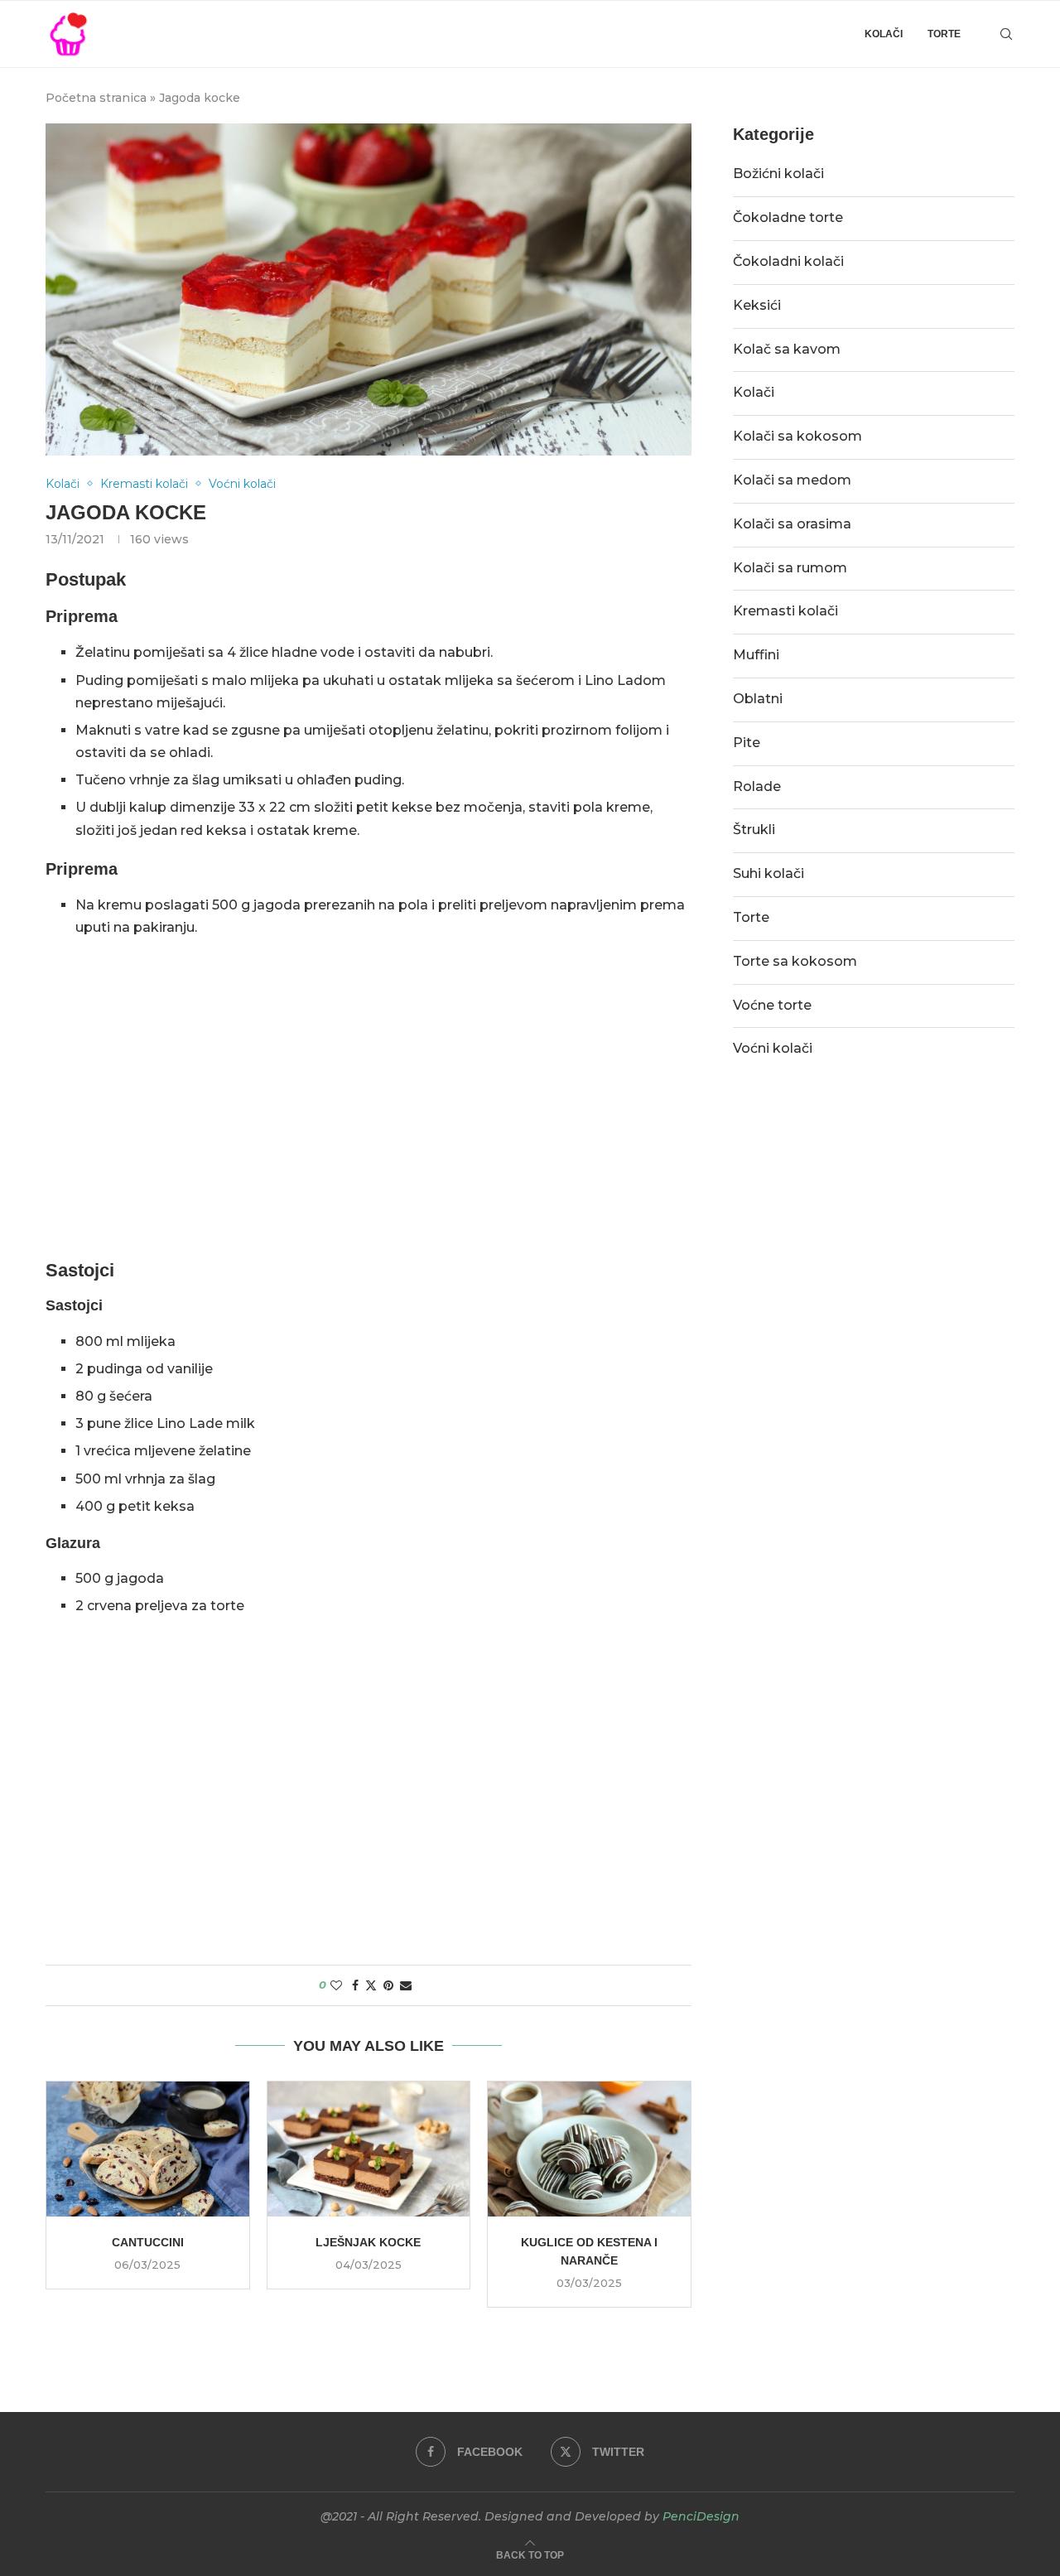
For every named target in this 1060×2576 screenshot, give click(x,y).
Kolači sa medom (792, 480)
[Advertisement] (369, 1119)
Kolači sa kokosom (797, 436)
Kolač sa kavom (787, 349)
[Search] (1006, 34)
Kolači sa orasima (792, 524)
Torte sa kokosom (795, 961)
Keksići (757, 305)
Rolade (757, 786)
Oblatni (758, 699)
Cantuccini (148, 2242)
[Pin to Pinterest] (388, 1985)
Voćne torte (772, 1005)
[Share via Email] (406, 1985)
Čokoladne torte (788, 217)
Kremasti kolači (785, 611)
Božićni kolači (778, 174)
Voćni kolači (773, 1048)
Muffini (756, 655)
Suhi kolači (768, 873)
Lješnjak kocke (368, 2242)
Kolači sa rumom (790, 568)
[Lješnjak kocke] (369, 2149)
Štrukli (754, 830)
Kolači (884, 34)
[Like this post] (336, 1985)
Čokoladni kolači (788, 261)
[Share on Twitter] (371, 1985)
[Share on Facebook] (355, 1985)
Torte (944, 34)
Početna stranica (96, 98)
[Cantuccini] (148, 2149)
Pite (747, 743)
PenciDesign (701, 2516)
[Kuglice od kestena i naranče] (589, 2149)
